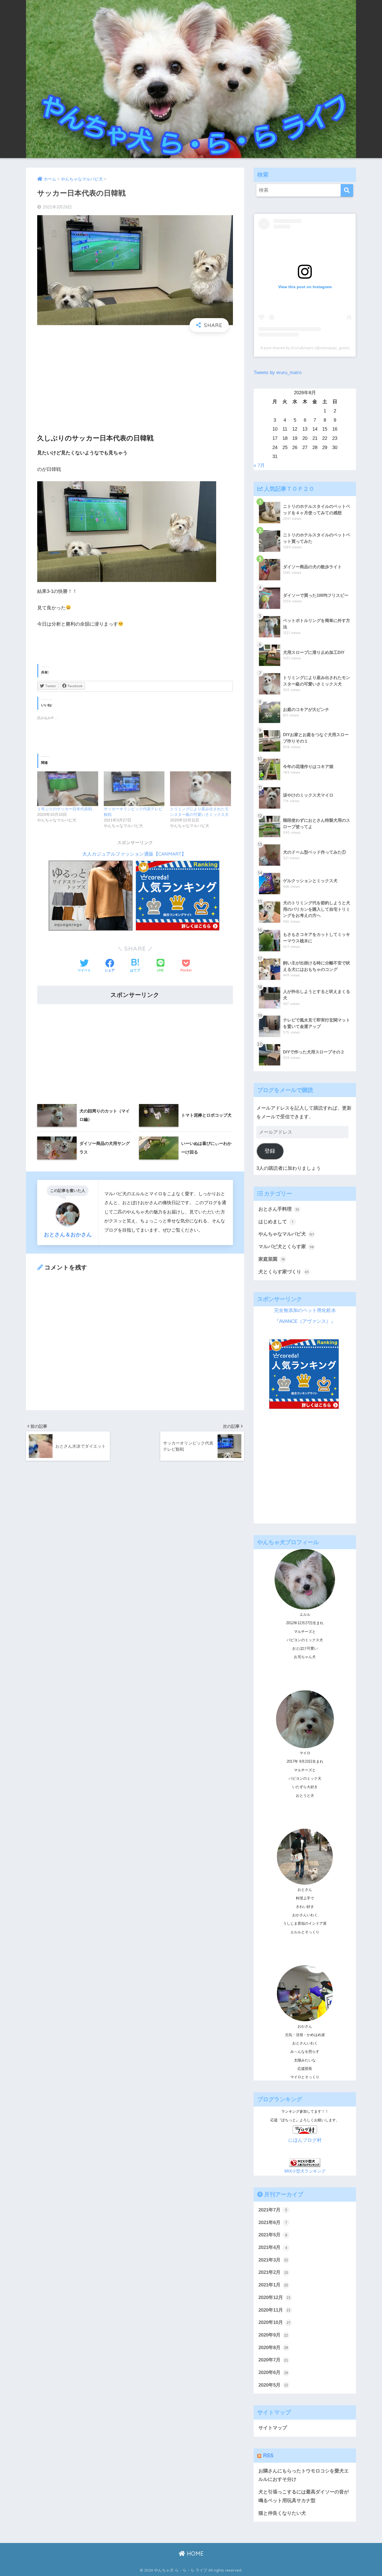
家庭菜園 (272, 1259)
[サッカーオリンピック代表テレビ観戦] (134, 789)
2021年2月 (273, 2272)
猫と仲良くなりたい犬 (282, 2513)
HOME (194, 2553)
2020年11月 (274, 2310)
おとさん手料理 (279, 1209)
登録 (270, 1151)
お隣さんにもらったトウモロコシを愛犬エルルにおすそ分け (304, 2475)
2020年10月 (274, 2322)
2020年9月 (273, 2335)
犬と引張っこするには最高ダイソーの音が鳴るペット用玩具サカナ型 (304, 2496)
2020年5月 (273, 2385)
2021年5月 (273, 2235)
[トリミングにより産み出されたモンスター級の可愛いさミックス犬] (201, 789)
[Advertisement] (135, 377)
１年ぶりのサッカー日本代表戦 (65, 809)
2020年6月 (273, 2372)
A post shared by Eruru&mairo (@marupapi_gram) (305, 348)
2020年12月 (274, 2297)
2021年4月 (273, 2247)
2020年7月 (273, 2360)
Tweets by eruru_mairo (278, 373)
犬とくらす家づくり (284, 1272)
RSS (268, 2455)
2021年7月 (273, 2210)
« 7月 (259, 465)
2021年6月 (273, 2222)
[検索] (347, 190)
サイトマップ (273, 2428)
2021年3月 (273, 2260)
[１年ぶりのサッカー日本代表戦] (68, 789)
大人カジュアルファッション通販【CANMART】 (134, 854)
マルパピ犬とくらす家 (286, 1247)
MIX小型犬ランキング (305, 2171)
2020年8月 (273, 2348)
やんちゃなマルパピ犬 (286, 1234)
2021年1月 (273, 2285)
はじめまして (276, 1222)
